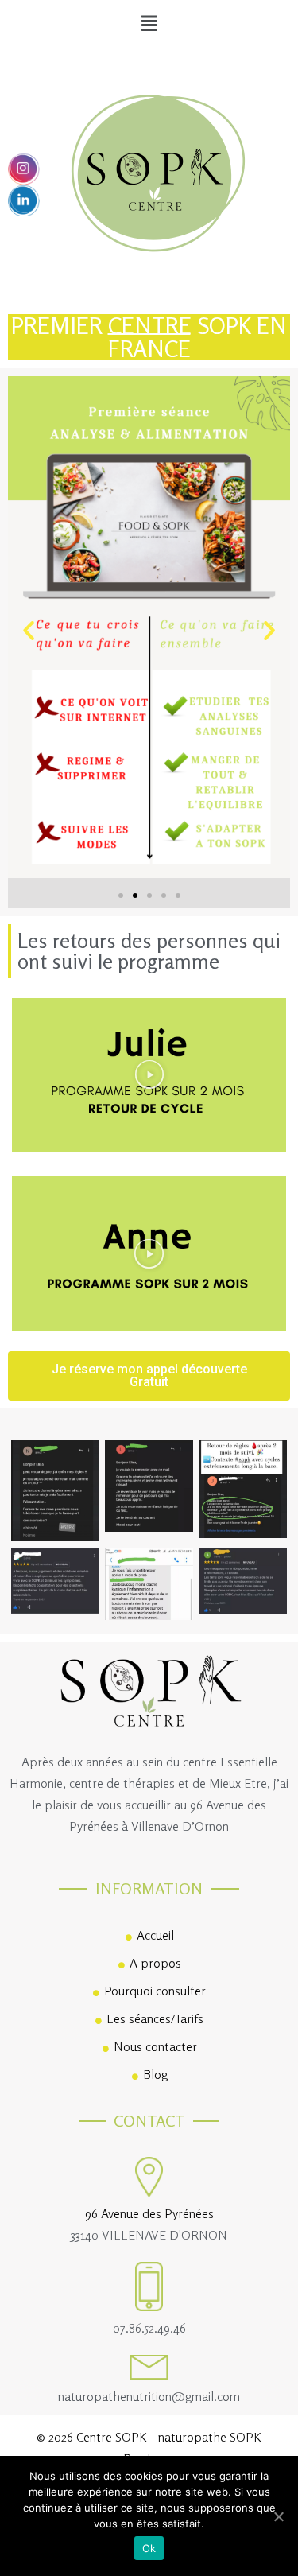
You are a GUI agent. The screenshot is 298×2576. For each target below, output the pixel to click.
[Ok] (278, 2516)
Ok (149, 2548)
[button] (121, 896)
